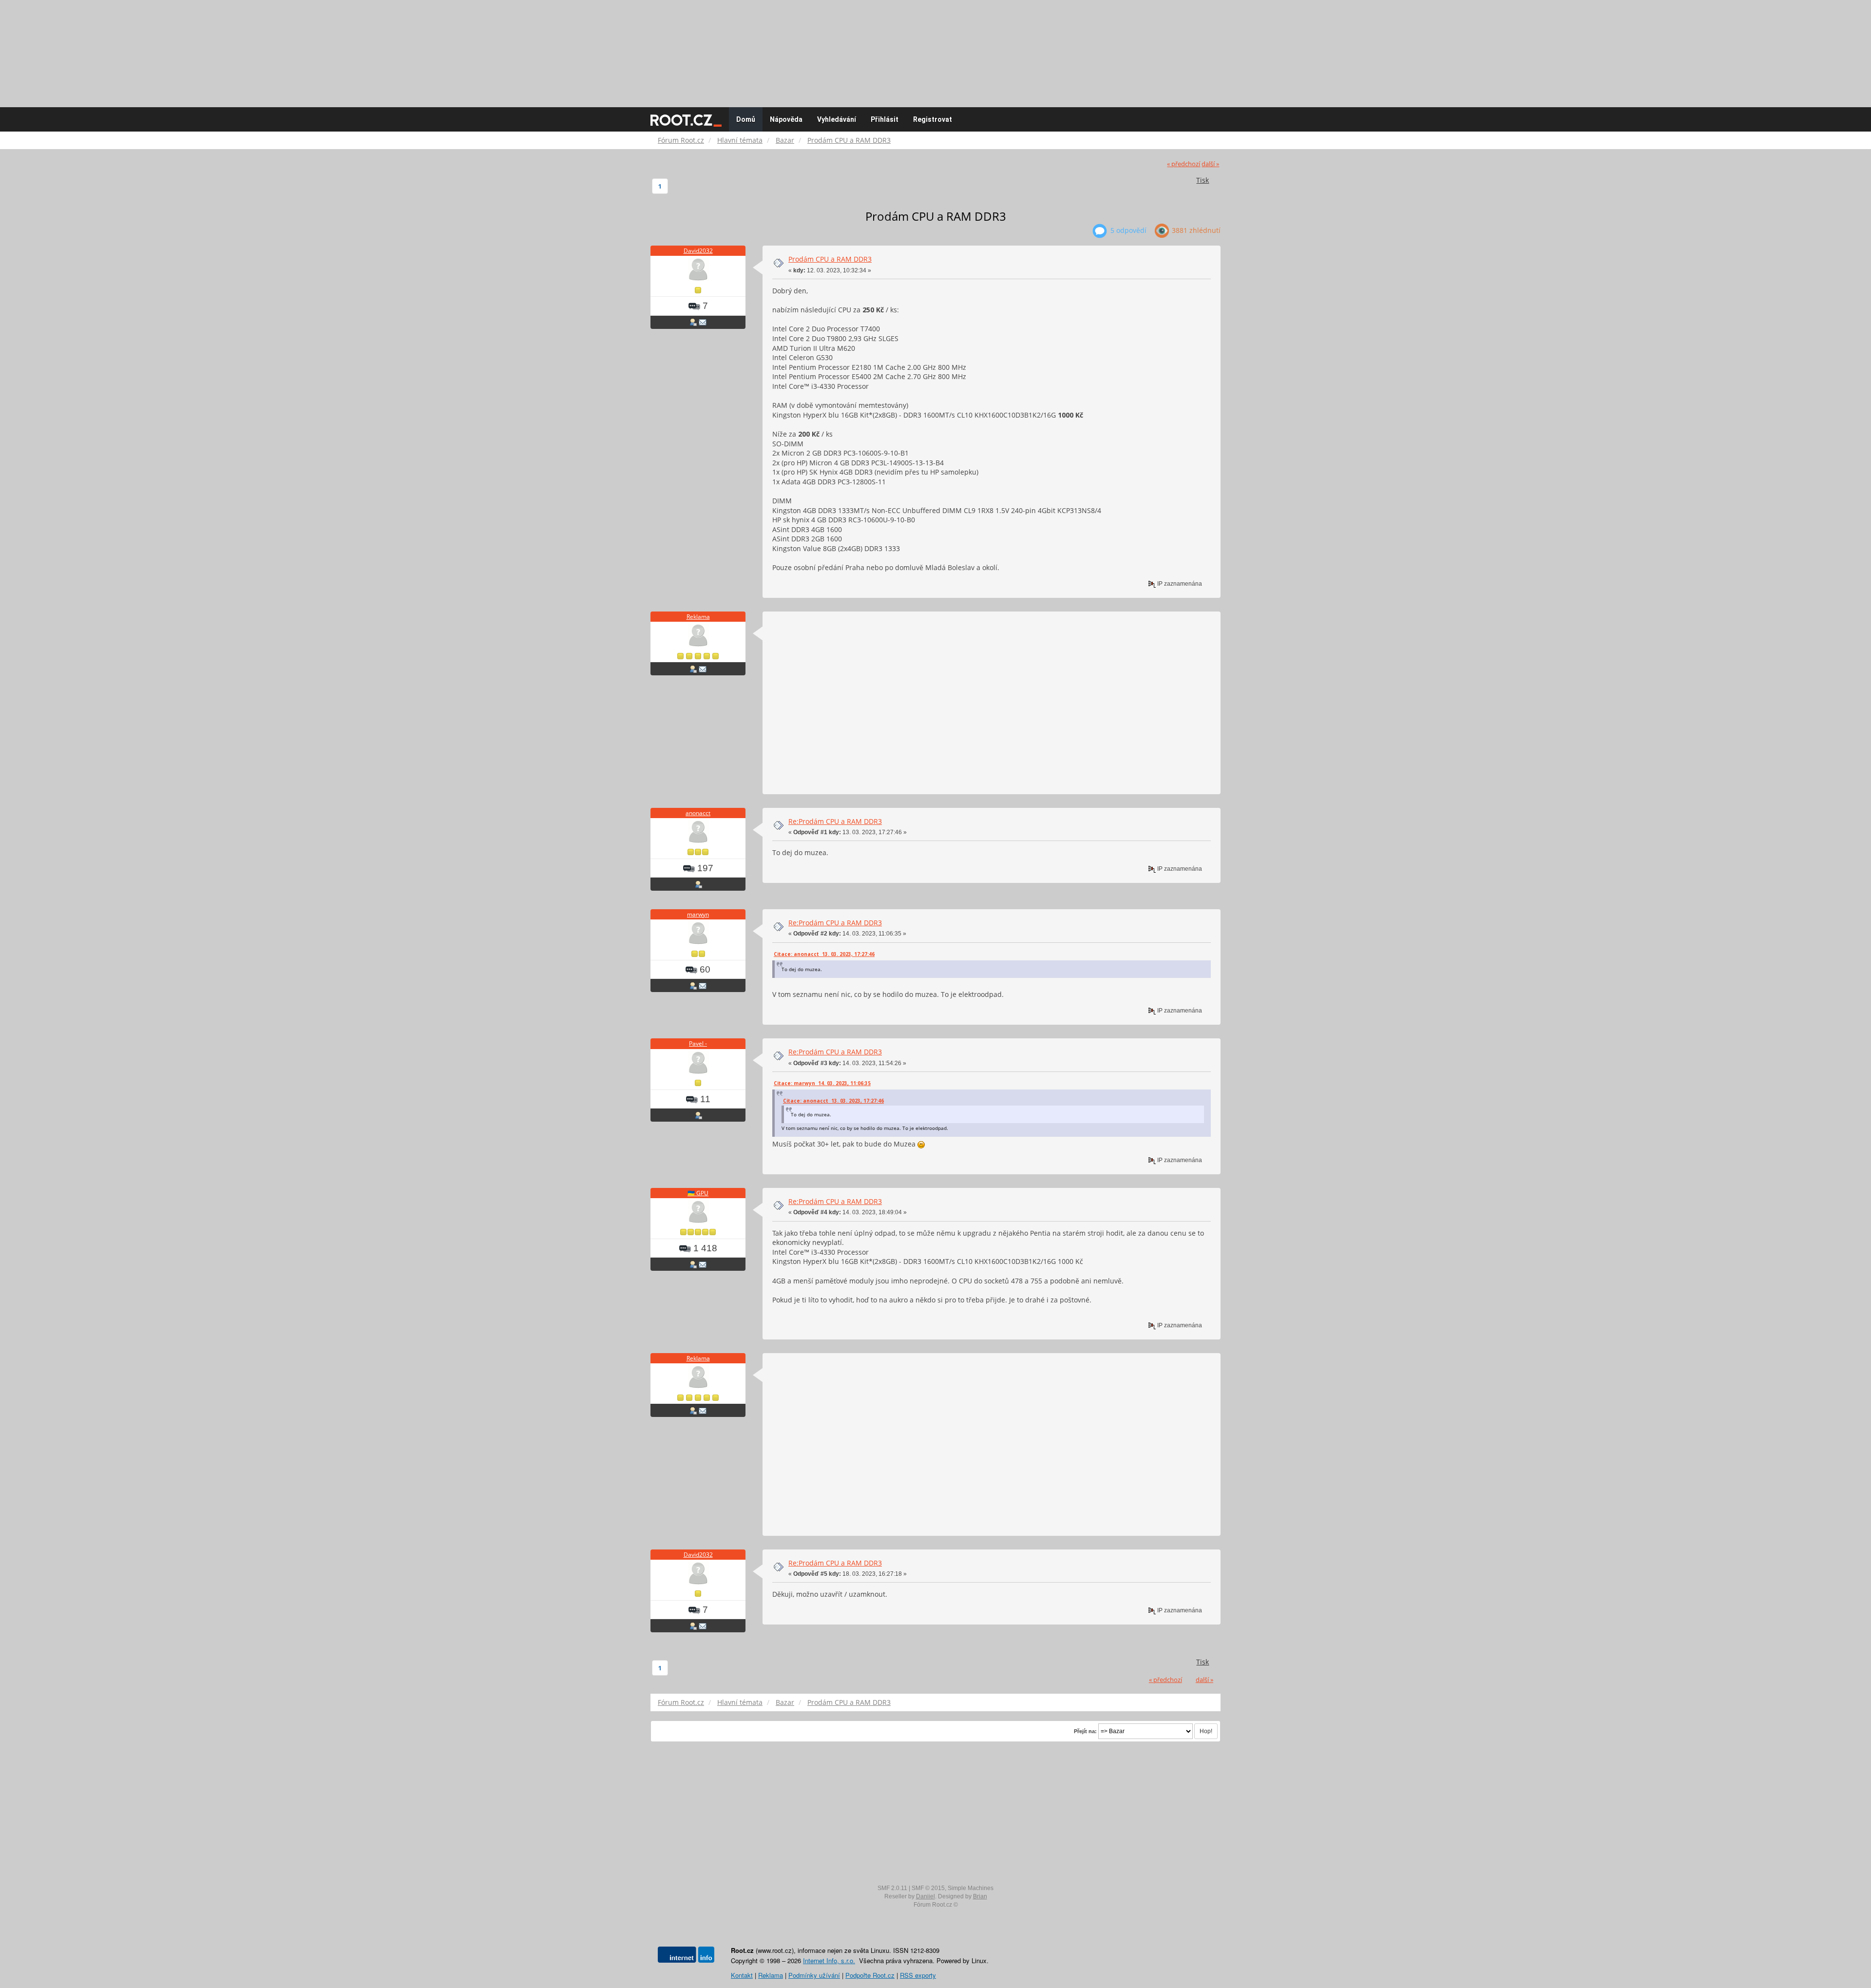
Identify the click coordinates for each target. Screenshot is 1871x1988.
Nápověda (786, 119)
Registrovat (933, 119)
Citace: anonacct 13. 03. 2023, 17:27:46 (824, 954)
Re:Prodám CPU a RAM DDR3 (835, 821)
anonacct (698, 813)
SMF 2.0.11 (892, 1888)
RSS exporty (918, 1975)
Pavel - (698, 1043)
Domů (746, 119)
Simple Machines (971, 1888)
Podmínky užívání (814, 1975)
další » (1210, 164)
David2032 (698, 251)
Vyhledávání (837, 119)
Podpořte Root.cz (870, 1975)
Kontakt (742, 1975)
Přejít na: (1085, 1731)
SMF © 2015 (928, 1888)
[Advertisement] (935, 49)
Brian (980, 1896)
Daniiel (926, 1896)
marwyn (698, 914)
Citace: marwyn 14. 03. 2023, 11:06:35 (822, 1083)
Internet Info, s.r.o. (829, 1960)
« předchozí (1184, 164)
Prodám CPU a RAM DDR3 (830, 259)
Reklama (698, 617)
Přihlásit (885, 119)
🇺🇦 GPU (698, 1193)
